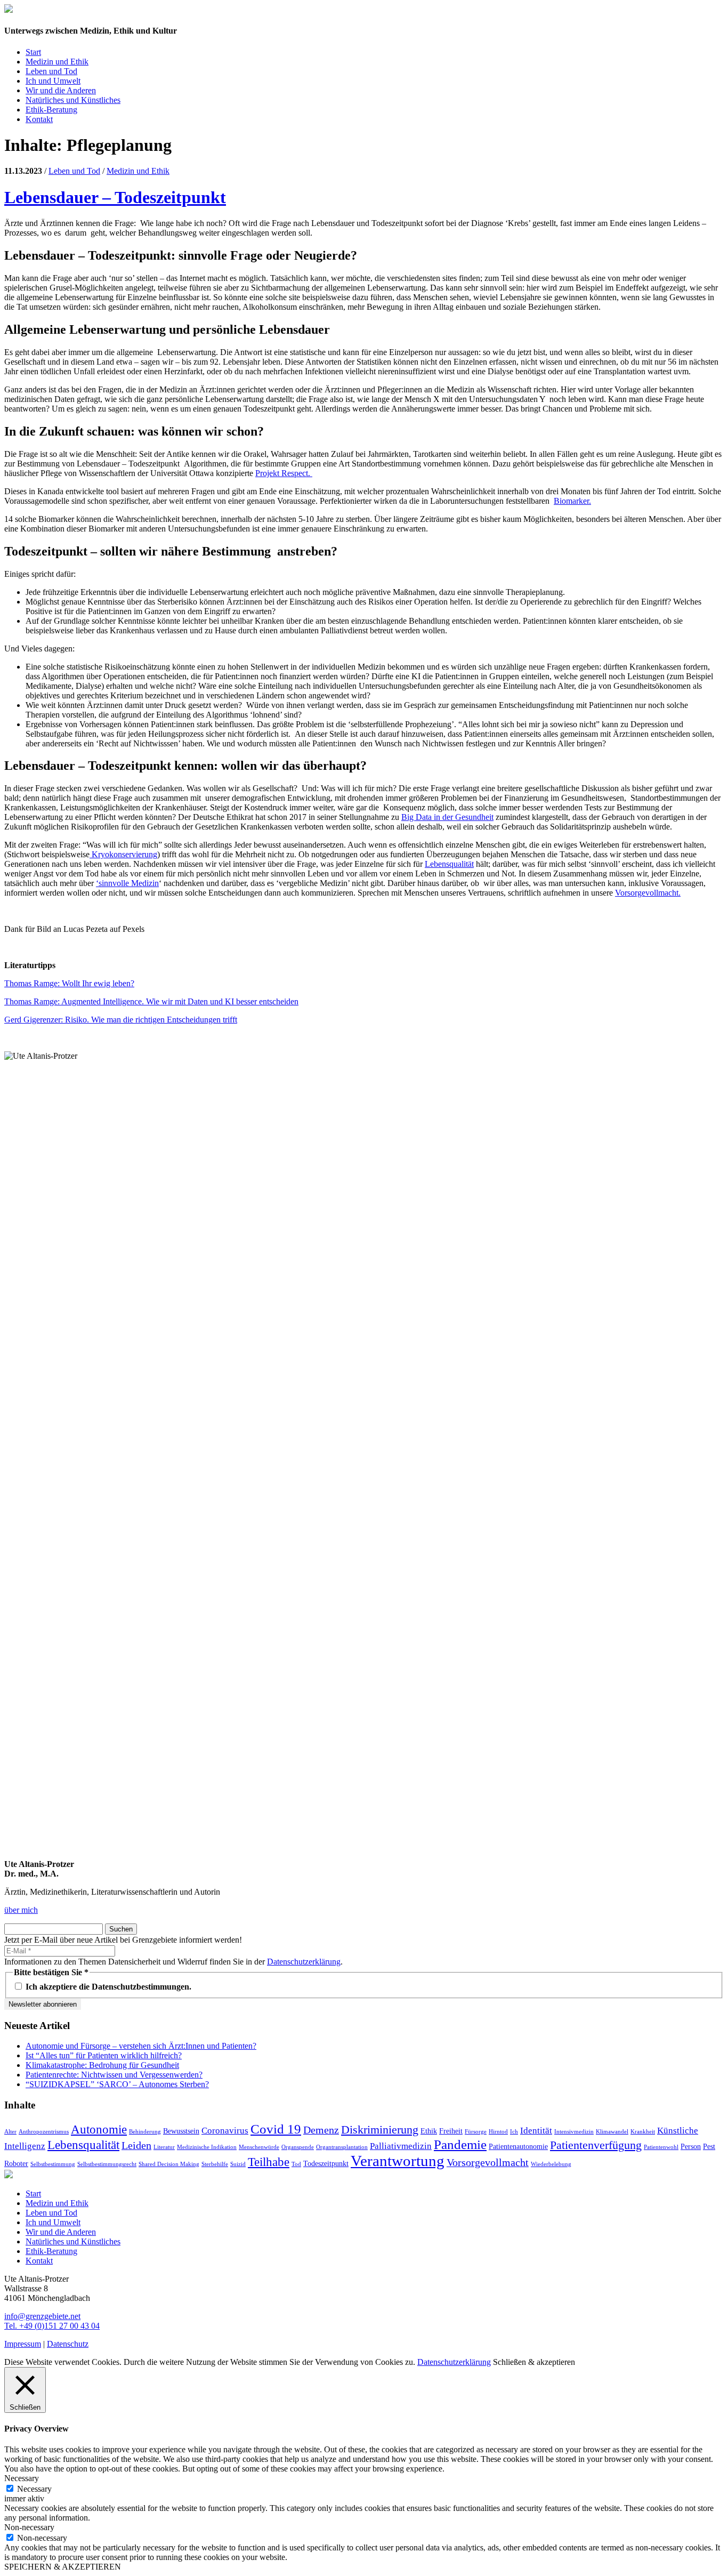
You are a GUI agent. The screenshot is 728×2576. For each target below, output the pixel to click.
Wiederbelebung (551, 2164)
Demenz (321, 2130)
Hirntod (498, 2132)
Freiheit (451, 2131)
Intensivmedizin (574, 2132)
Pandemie (460, 2144)
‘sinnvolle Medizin (127, 883)
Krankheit (643, 2132)
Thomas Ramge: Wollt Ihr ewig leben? (69, 983)
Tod (296, 2164)
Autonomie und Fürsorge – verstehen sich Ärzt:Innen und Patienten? (141, 2046)
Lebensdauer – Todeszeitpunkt (115, 197)
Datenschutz (68, 2344)
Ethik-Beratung (51, 110)
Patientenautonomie (518, 2146)
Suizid (238, 2164)
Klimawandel (612, 2132)
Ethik (429, 2131)
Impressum (23, 2344)
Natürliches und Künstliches (73, 100)
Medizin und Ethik (57, 62)
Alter (10, 2132)
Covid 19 (276, 2129)
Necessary (34, 2489)
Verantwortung (398, 2161)
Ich (514, 2132)
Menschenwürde (259, 2147)
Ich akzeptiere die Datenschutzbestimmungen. (107, 1987)
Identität (536, 2131)
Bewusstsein (181, 2131)
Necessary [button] (22, 2478)
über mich (21, 1910)
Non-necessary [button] (29, 2527)
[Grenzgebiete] (9, 10)
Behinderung (145, 2132)
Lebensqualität (449, 864)
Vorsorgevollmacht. (648, 893)
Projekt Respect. (284, 473)
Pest (709, 2146)
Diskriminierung (380, 2130)
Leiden (136, 2145)
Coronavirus (225, 2131)
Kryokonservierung (123, 854)
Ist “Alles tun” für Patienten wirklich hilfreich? (104, 2055)
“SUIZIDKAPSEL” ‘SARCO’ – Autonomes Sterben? (117, 2084)
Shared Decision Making (169, 2164)
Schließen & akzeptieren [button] (534, 2362)
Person (691, 2146)
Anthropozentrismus (44, 2132)
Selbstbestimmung (53, 2164)
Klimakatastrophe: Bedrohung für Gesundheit (102, 2065)
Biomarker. (572, 501)
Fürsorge (476, 2132)
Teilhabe (269, 2162)
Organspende (298, 2147)
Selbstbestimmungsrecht (107, 2164)
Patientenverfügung (596, 2145)
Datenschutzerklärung (304, 1962)
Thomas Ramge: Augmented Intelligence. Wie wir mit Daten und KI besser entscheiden (151, 1001)
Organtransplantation (342, 2147)
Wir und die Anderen (61, 90)
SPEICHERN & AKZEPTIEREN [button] (63, 2567)
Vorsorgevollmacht (488, 2162)
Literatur (164, 2147)
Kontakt (39, 119)
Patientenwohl (661, 2147)
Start (33, 52)
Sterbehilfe (215, 2164)
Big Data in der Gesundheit (447, 817)
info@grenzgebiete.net (42, 2316)
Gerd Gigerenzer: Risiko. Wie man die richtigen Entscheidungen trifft (121, 1020)
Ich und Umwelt (53, 81)
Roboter (16, 2163)
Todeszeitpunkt (326, 2163)
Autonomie (99, 2129)
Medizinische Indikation (207, 2147)
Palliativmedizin (401, 2146)
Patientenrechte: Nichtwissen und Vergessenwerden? (114, 2075)
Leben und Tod (51, 71)
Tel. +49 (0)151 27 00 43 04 (52, 2326)
